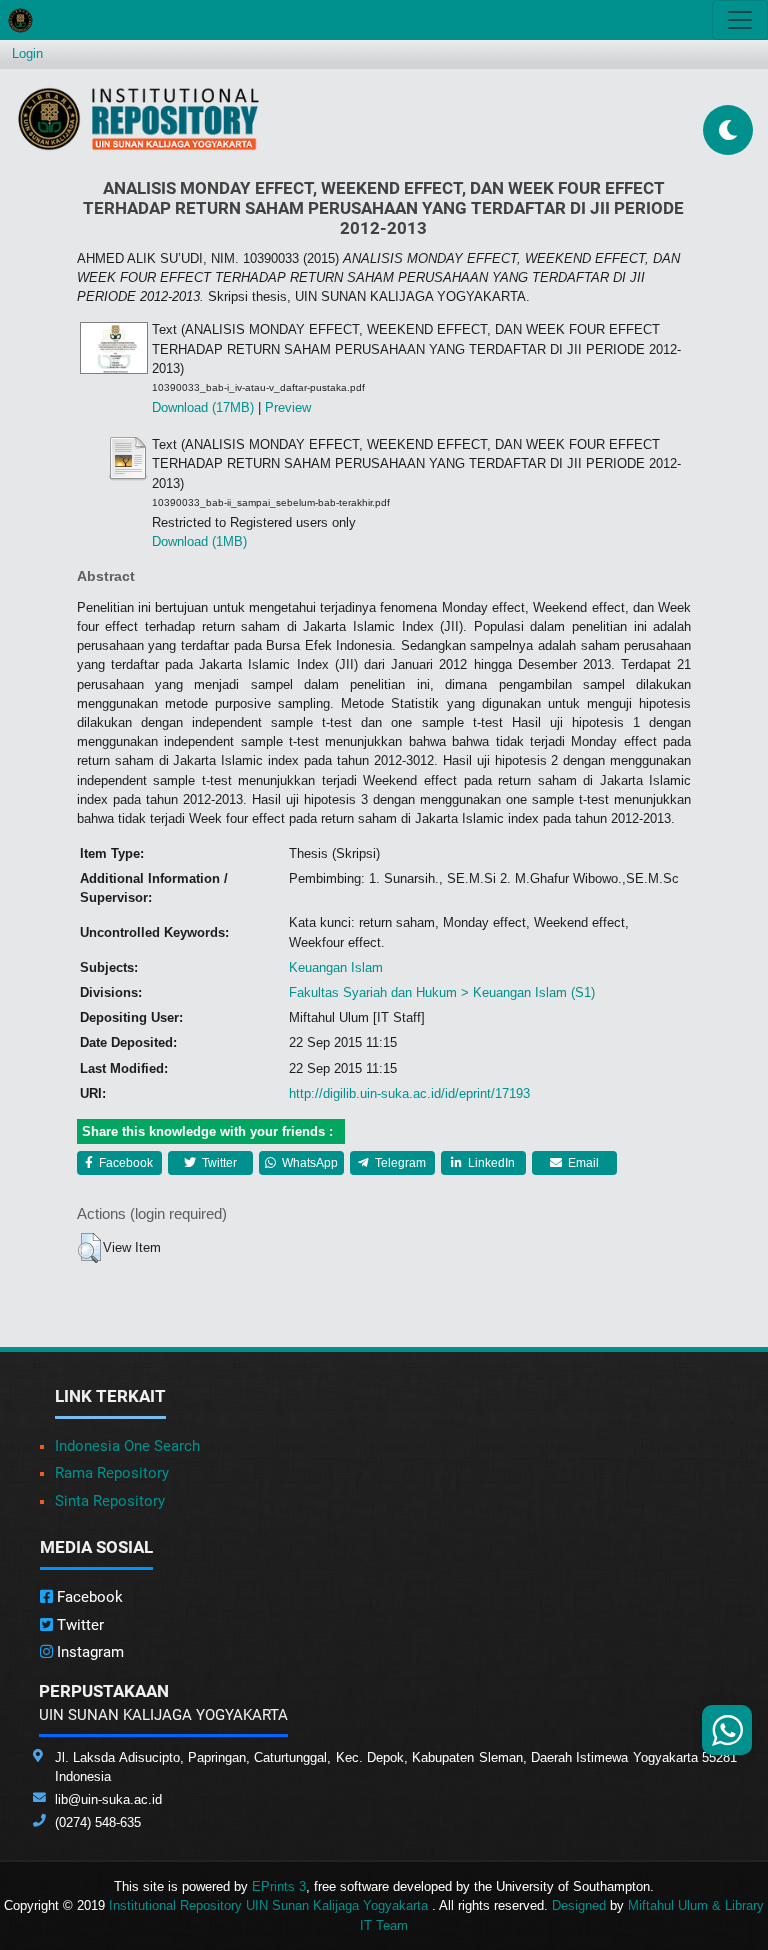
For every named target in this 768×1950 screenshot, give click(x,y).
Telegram (399, 1163)
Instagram (88, 1652)
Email (582, 1163)
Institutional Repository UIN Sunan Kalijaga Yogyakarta (270, 1905)
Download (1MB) (199, 541)
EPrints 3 (279, 1886)
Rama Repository (112, 1473)
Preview (288, 407)
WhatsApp (308, 1163)
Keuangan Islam (336, 967)
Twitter (218, 1163)
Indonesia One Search (127, 1446)
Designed (579, 1905)
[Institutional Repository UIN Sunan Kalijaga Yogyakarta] (138, 118)
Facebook (124, 1163)
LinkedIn (490, 1163)
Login (27, 53)
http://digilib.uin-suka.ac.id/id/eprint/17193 (409, 1093)
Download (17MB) (203, 407)
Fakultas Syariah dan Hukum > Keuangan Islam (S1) (442, 992)
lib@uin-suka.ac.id (108, 1799)
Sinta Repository (110, 1501)
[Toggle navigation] (740, 20)
